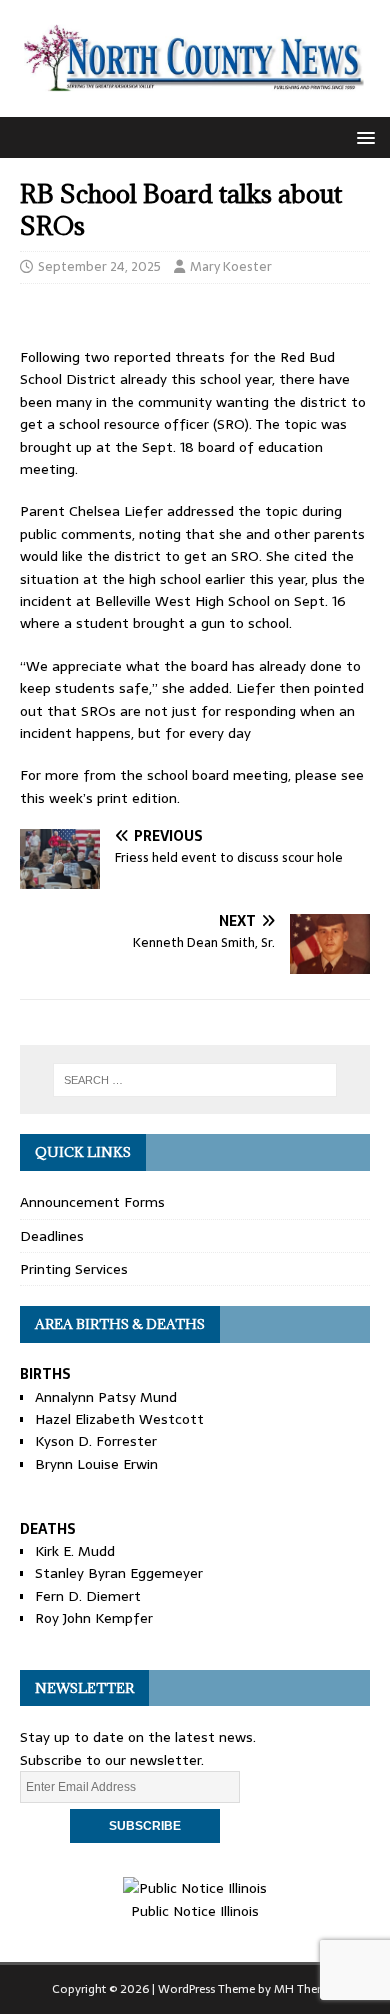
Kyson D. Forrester (96, 1441)
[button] (362, 136)
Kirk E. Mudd (75, 1551)
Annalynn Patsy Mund (106, 1397)
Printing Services (74, 1269)
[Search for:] (195, 1080)
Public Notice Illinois (195, 1910)
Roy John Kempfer (94, 1618)
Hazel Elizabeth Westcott (119, 1419)
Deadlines (52, 1236)
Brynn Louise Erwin (96, 1464)
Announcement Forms (92, 1202)
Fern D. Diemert (88, 1596)
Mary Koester (231, 266)
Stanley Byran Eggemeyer (119, 1573)
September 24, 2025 (99, 266)
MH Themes (306, 1989)
